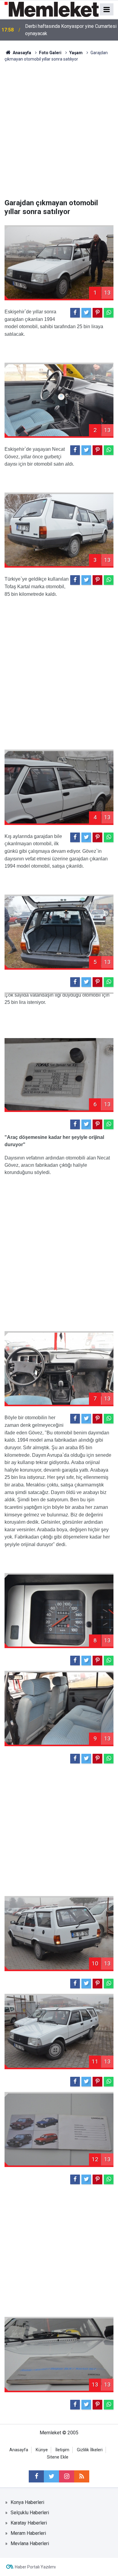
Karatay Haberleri (29, 2523)
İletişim (62, 2450)
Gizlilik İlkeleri (90, 2450)
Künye (42, 2450)
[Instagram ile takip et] (67, 2476)
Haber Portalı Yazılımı (35, 2567)
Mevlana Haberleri (30, 2543)
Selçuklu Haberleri (30, 2513)
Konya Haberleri (27, 2502)
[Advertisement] (59, 130)
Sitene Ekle (58, 2457)
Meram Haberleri (28, 2533)
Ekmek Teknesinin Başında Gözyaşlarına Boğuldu (67, 30)
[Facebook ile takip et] (36, 2476)
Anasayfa (19, 2450)
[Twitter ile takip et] (51, 2476)
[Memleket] (52, 9)
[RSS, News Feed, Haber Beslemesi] (82, 2476)
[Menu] (107, 10)
